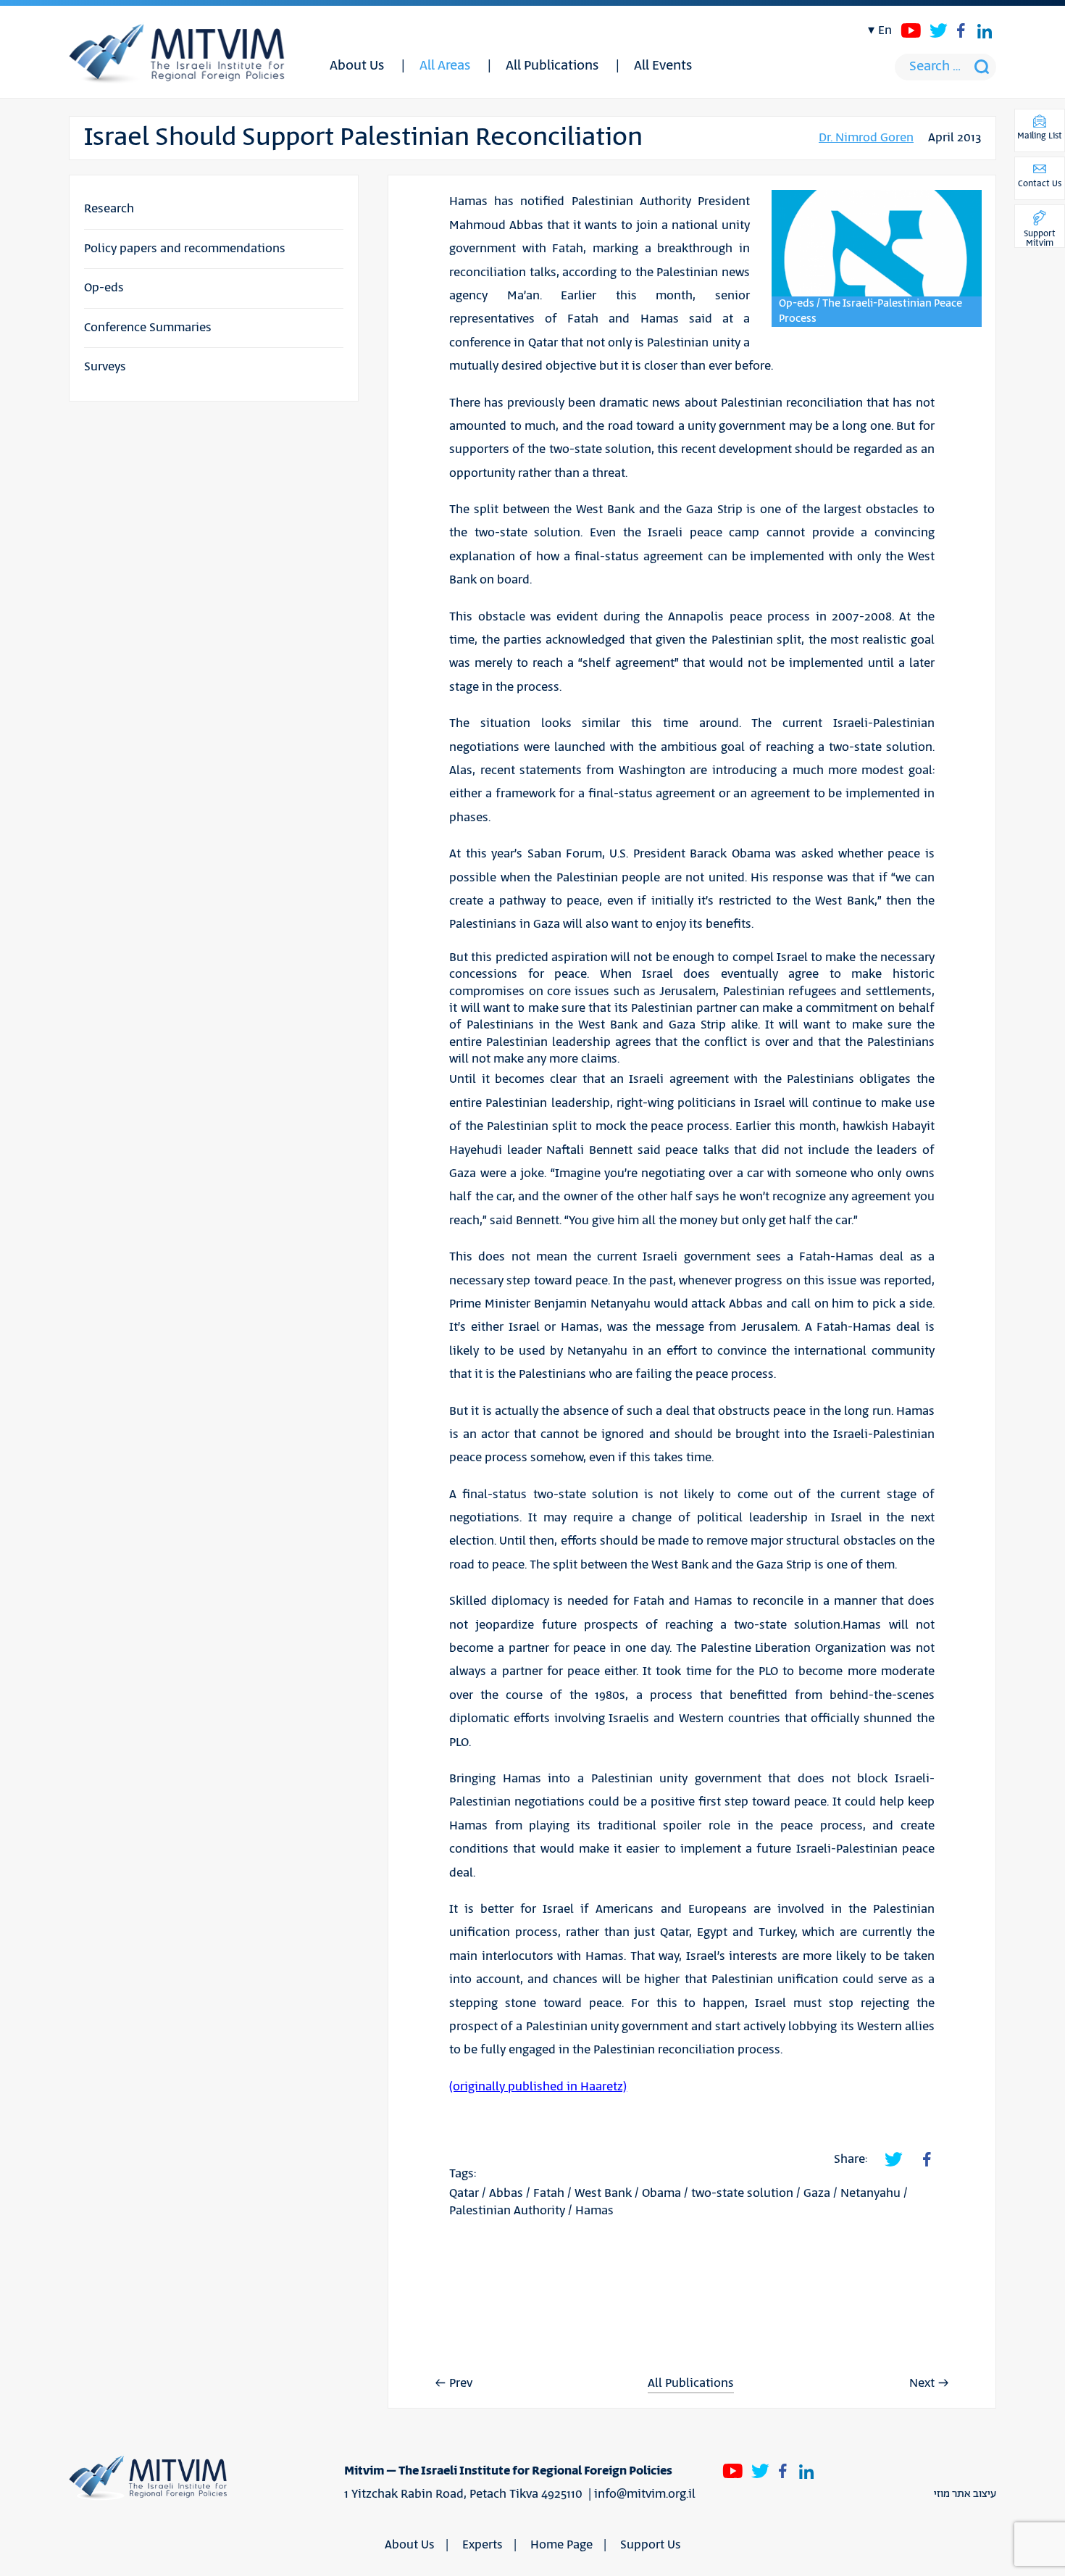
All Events (663, 66)
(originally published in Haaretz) (538, 2087)
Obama (661, 2193)
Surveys (105, 367)
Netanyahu (870, 2193)
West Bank (603, 2193)
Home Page (561, 2545)
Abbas (506, 2193)
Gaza (817, 2193)
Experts (483, 2545)
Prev (461, 2383)
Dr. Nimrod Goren (866, 138)
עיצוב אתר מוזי (965, 2494)
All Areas (445, 66)
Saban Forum (565, 854)
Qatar (464, 2193)
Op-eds (104, 288)
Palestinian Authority (507, 2211)
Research (109, 209)
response (798, 878)
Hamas (594, 2211)
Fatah (549, 2193)
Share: (851, 2159)
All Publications (552, 66)
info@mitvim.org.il (645, 2494)
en (885, 30)
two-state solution (742, 2193)
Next (922, 2383)
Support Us (651, 2545)
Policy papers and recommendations (185, 249)
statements (551, 770)
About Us (357, 66)
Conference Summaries (148, 328)
